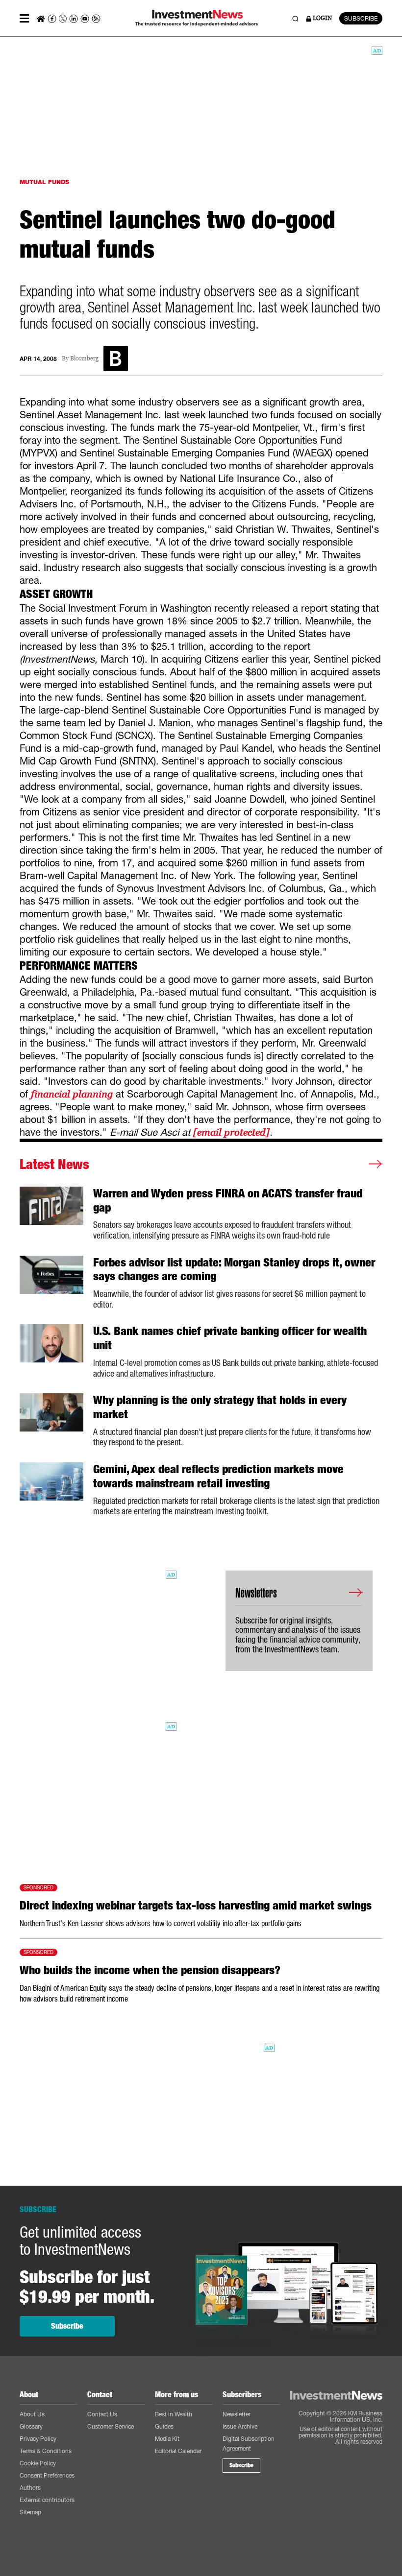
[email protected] (231, 1132)
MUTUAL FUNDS (44, 182)
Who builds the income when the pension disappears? (150, 1970)
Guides (164, 2426)
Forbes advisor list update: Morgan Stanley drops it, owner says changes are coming (234, 1270)
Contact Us (102, 2414)
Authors (30, 2488)
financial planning (72, 1094)
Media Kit (167, 2439)
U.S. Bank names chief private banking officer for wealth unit (230, 1338)
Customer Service (111, 2426)
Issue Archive (240, 2426)
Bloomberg (84, 359)
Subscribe (67, 2326)
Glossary (31, 2426)
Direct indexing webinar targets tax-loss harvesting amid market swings (196, 1906)
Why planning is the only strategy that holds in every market (220, 1407)
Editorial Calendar (178, 2451)
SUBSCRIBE (361, 18)
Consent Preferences (47, 2475)
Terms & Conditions (46, 2451)
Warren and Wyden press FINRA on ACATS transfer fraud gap (228, 1201)
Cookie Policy (38, 2463)
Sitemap (30, 2512)
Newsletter (237, 2414)
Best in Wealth (174, 2414)
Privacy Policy (38, 2439)
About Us (32, 2414)
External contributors (47, 2500)
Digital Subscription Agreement (249, 2444)
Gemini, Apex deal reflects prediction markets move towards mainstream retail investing (218, 1476)
